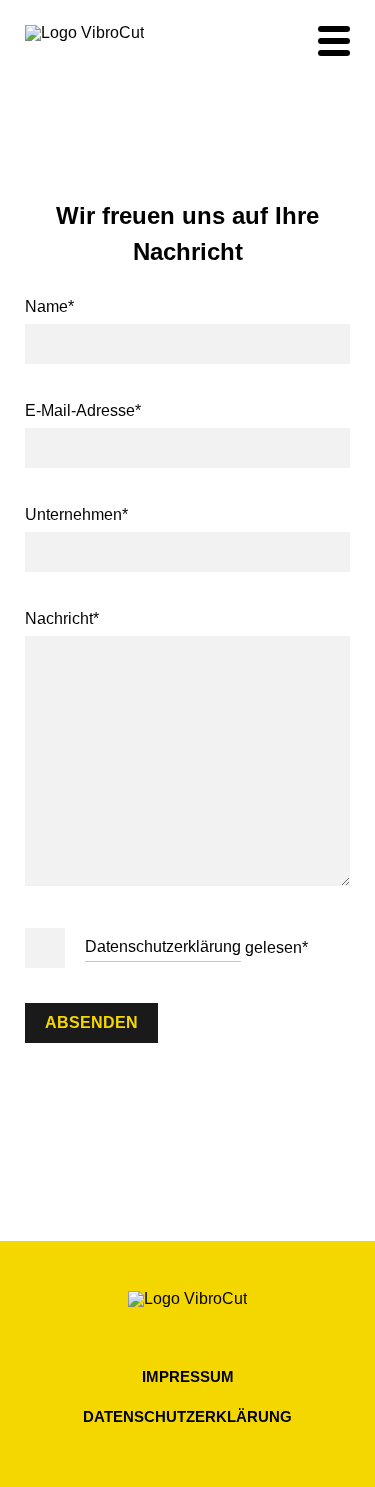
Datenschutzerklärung (163, 946)
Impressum (188, 1376)
